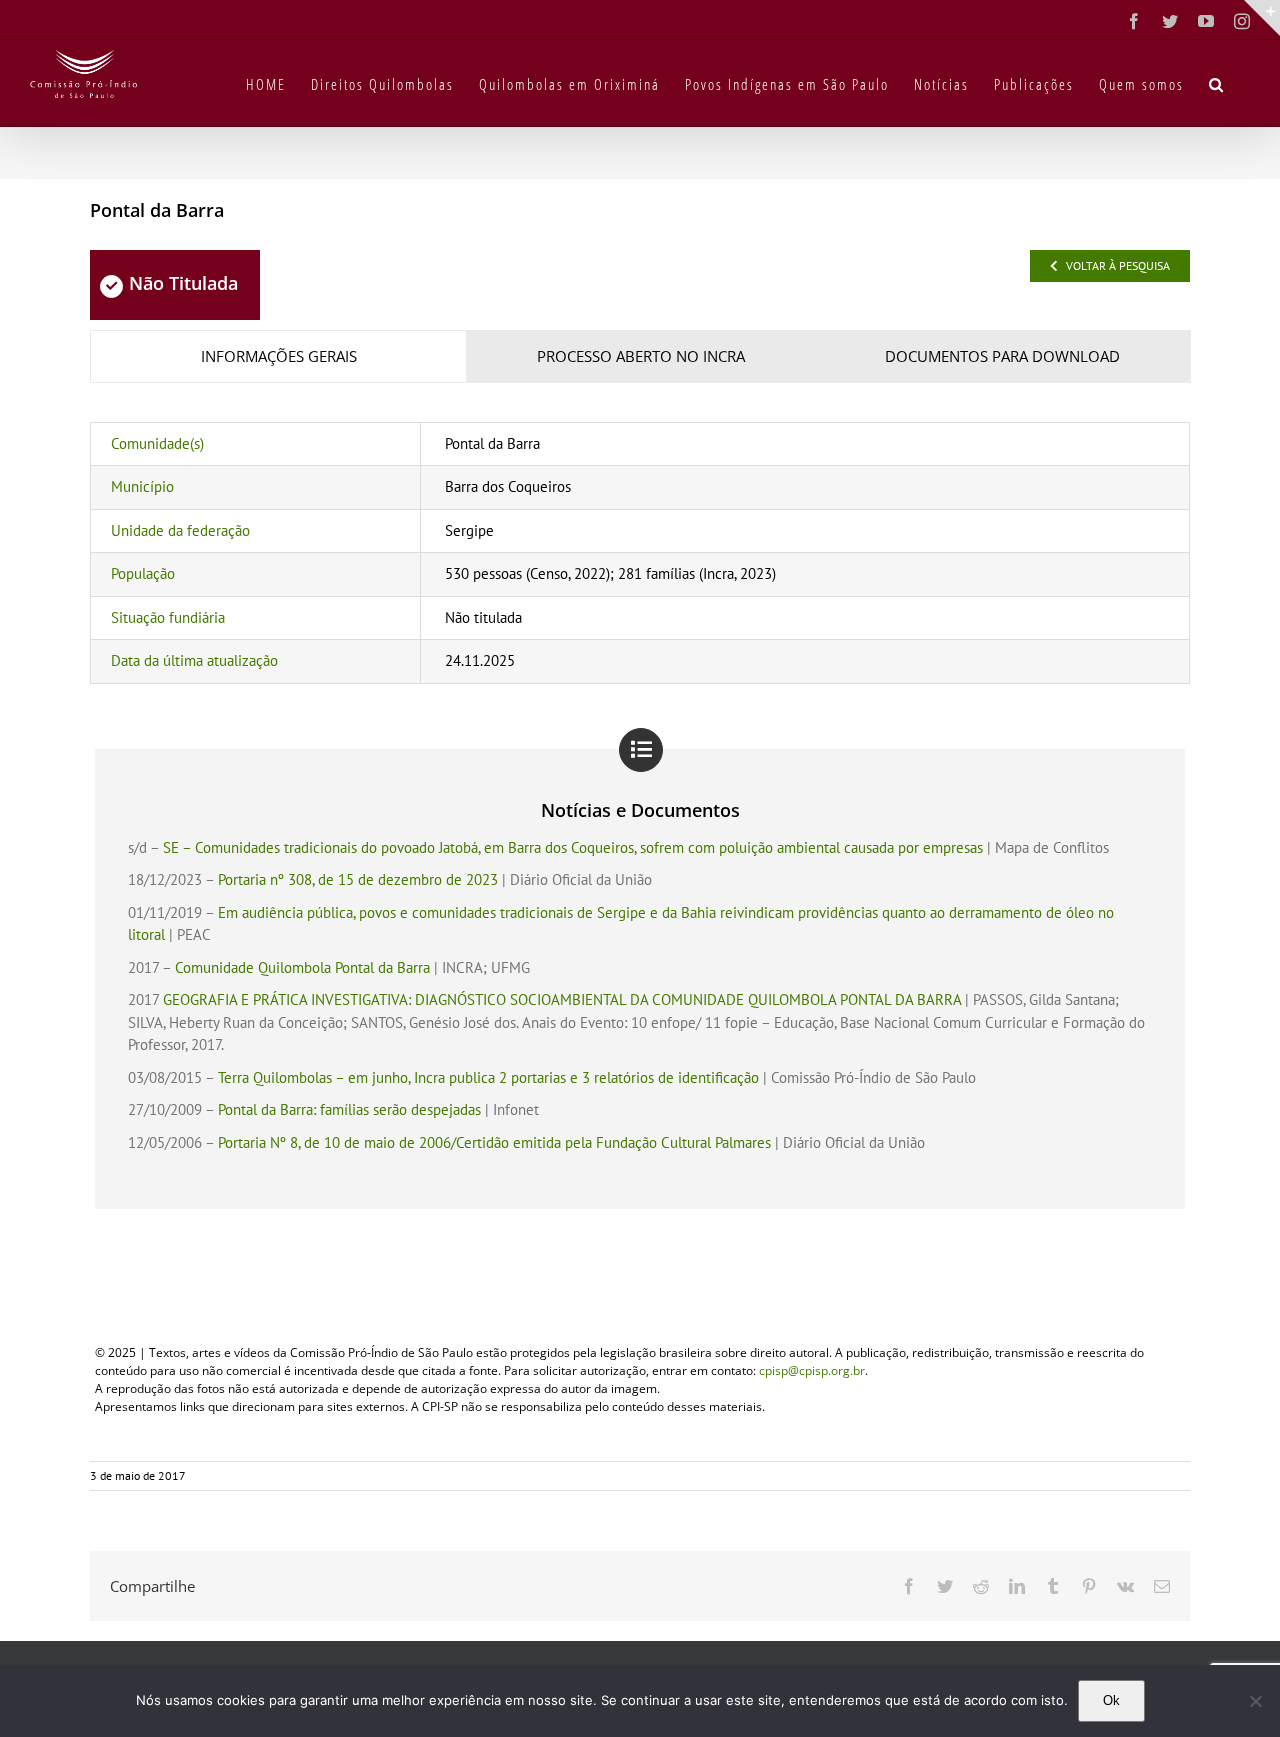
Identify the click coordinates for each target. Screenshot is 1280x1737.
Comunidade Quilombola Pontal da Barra (302, 967)
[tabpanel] (640, 553)
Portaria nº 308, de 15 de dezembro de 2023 (358, 879)
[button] (1217, 83)
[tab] (278, 356)
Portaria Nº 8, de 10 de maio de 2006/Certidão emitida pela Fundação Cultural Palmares (494, 1142)
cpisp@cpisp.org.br (812, 1370)
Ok (1111, 1700)
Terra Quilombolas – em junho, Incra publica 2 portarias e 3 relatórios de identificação (488, 1077)
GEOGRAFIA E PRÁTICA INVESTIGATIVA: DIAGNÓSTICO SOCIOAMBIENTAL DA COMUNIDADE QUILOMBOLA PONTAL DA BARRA (562, 999)
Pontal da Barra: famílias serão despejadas (349, 1109)
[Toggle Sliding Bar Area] (1262, 18)
